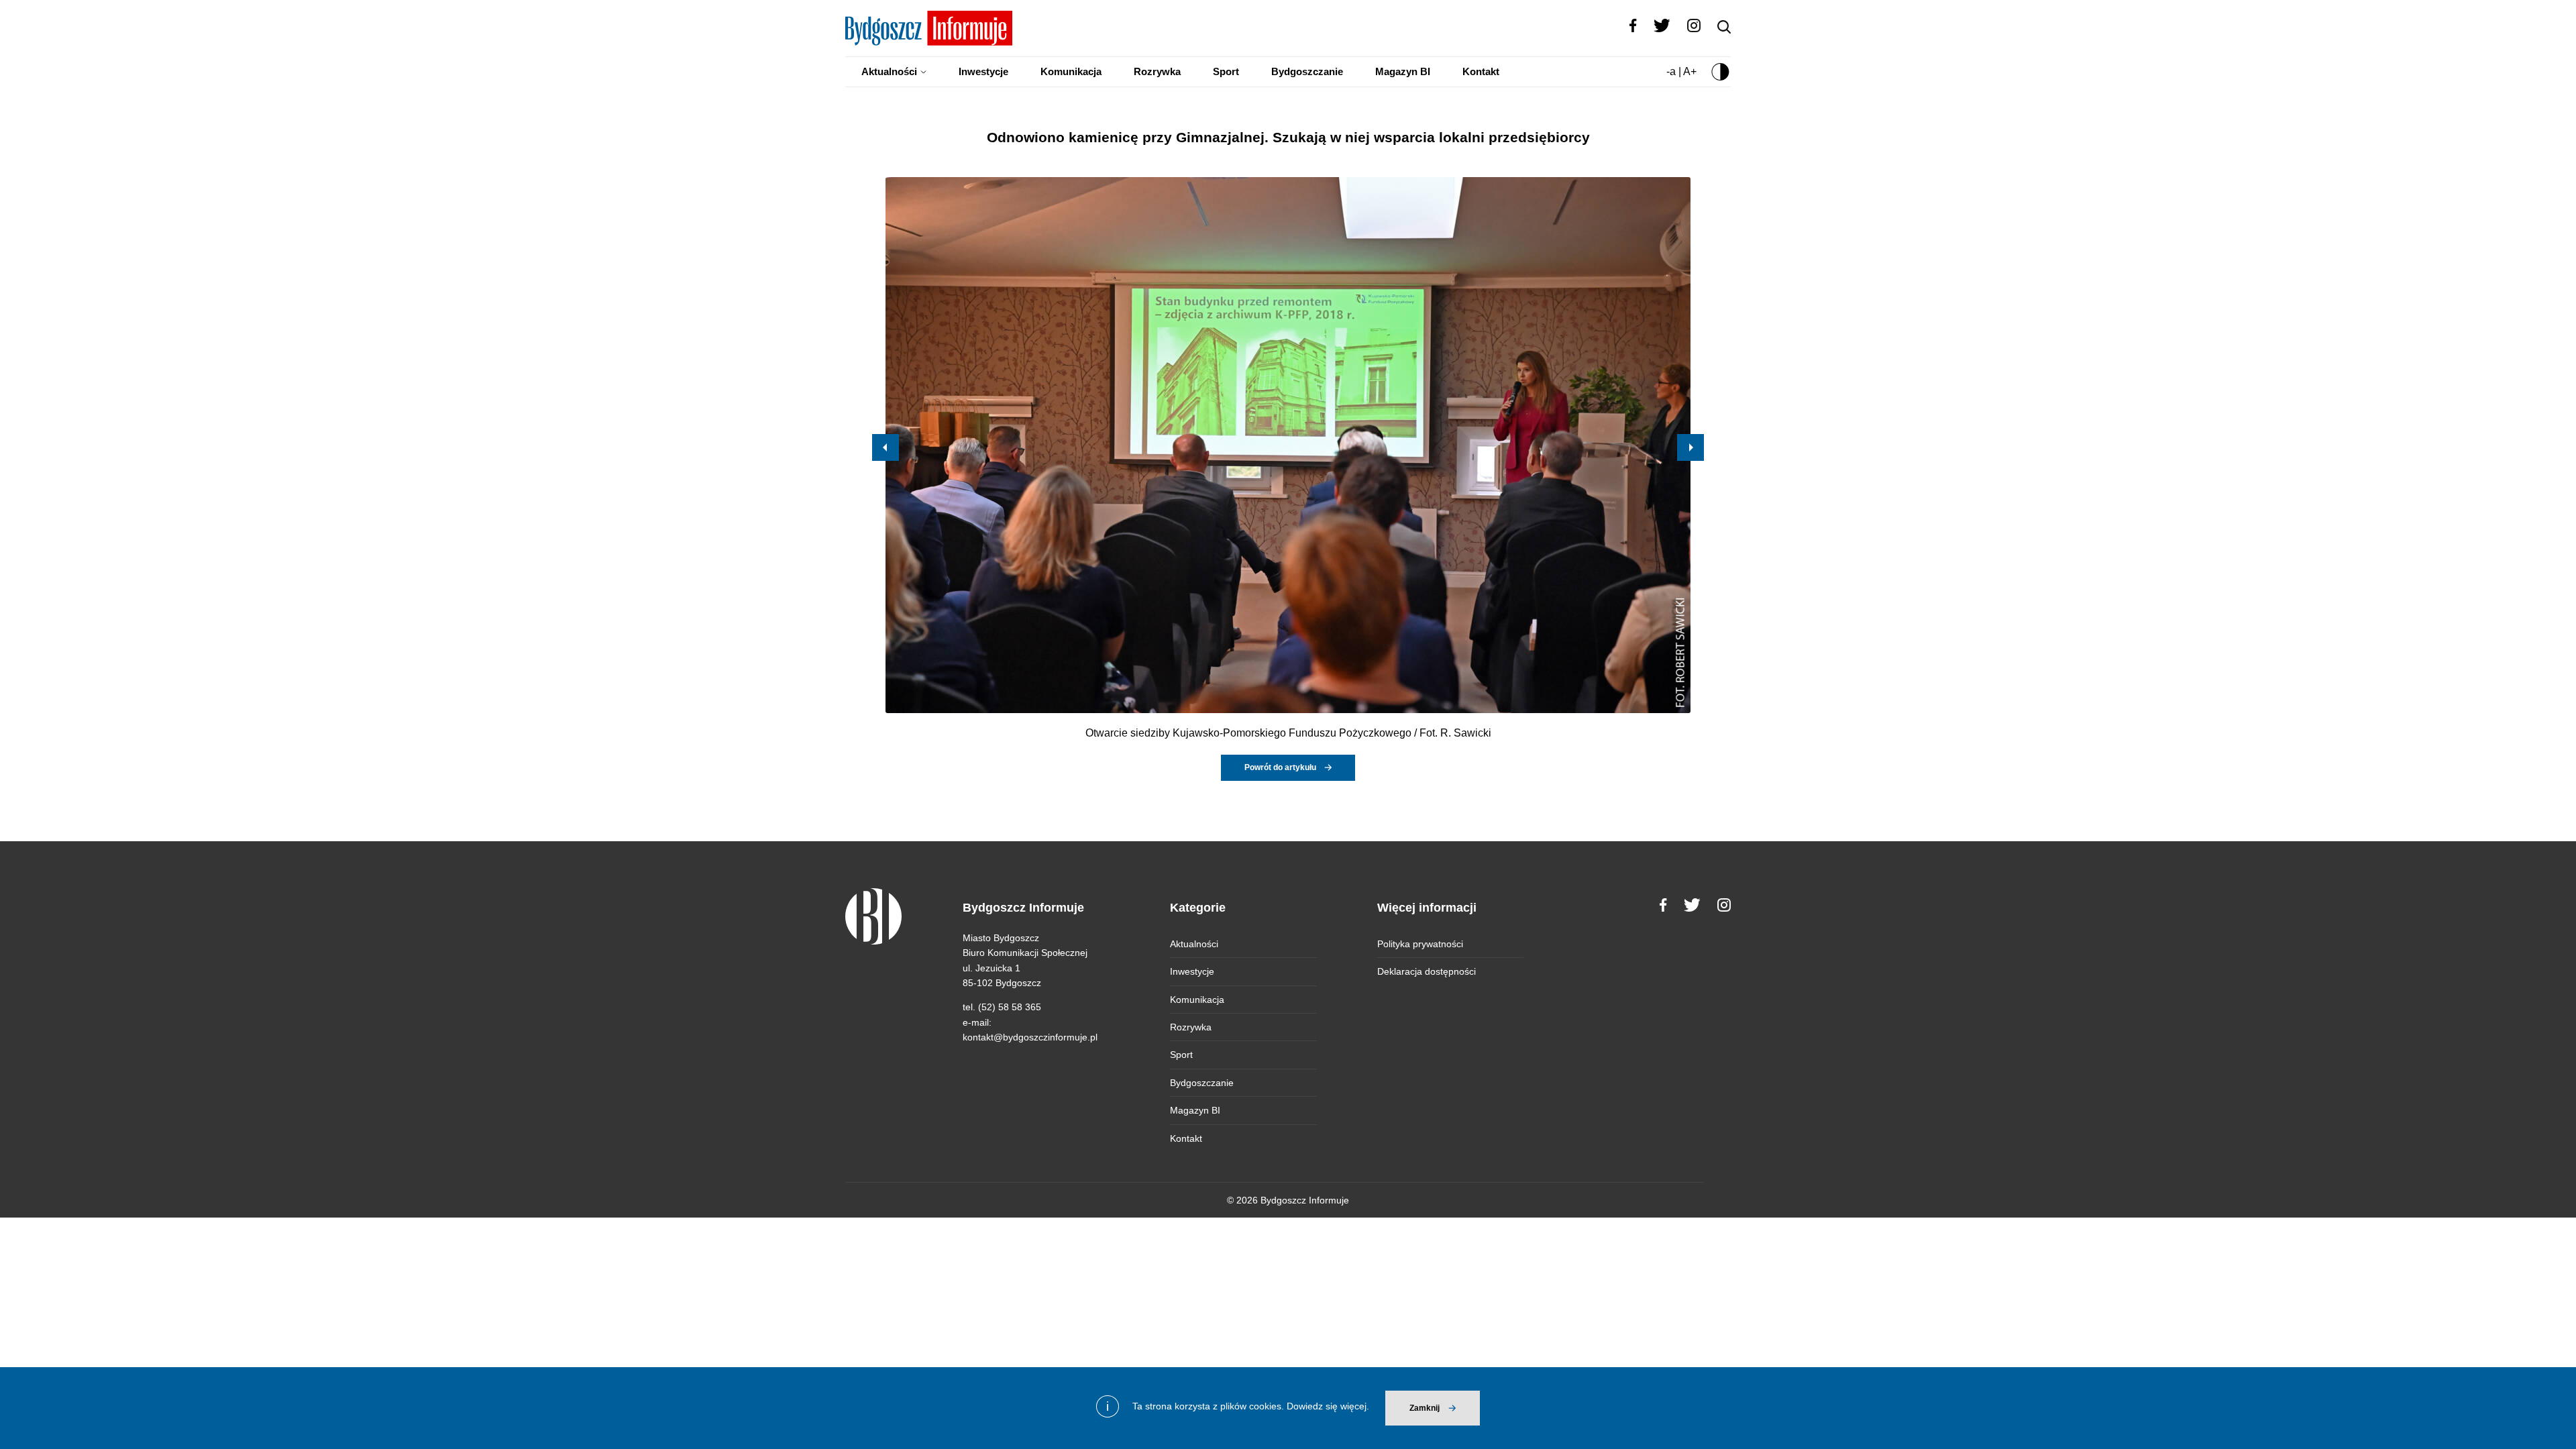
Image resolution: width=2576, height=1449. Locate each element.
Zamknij (1425, 1408)
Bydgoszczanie (1307, 71)
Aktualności (889, 71)
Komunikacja (1071, 71)
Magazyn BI (1403, 71)
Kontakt (1481, 71)
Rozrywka (1157, 71)
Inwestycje (983, 71)
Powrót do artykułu (1280, 767)
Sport (1226, 71)
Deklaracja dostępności (1427, 971)
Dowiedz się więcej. (1328, 1406)
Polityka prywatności (1420, 944)
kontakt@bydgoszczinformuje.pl (1030, 1037)
